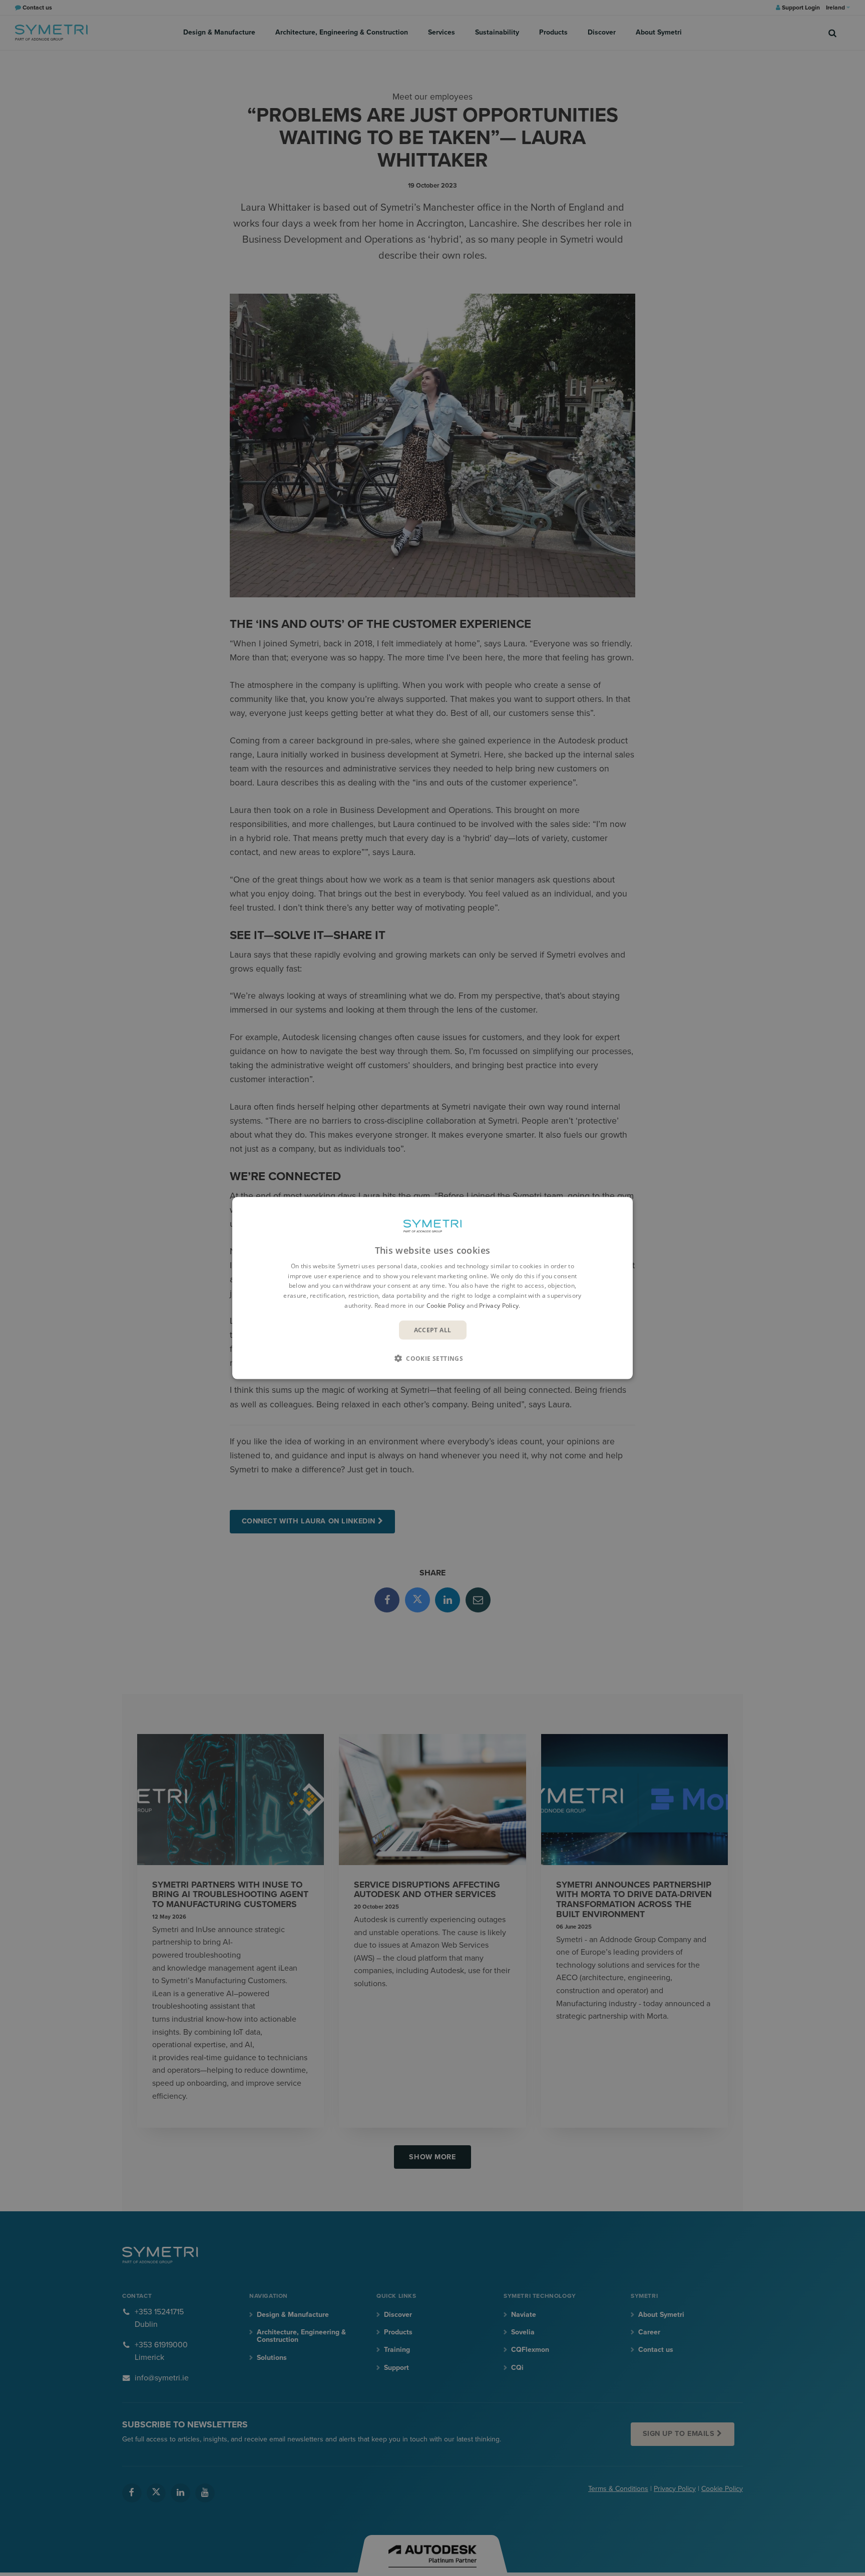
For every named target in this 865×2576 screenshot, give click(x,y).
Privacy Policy (499, 1306)
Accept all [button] (433, 1330)
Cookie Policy (446, 1306)
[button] (432, 1358)
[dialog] (432, 1288)
